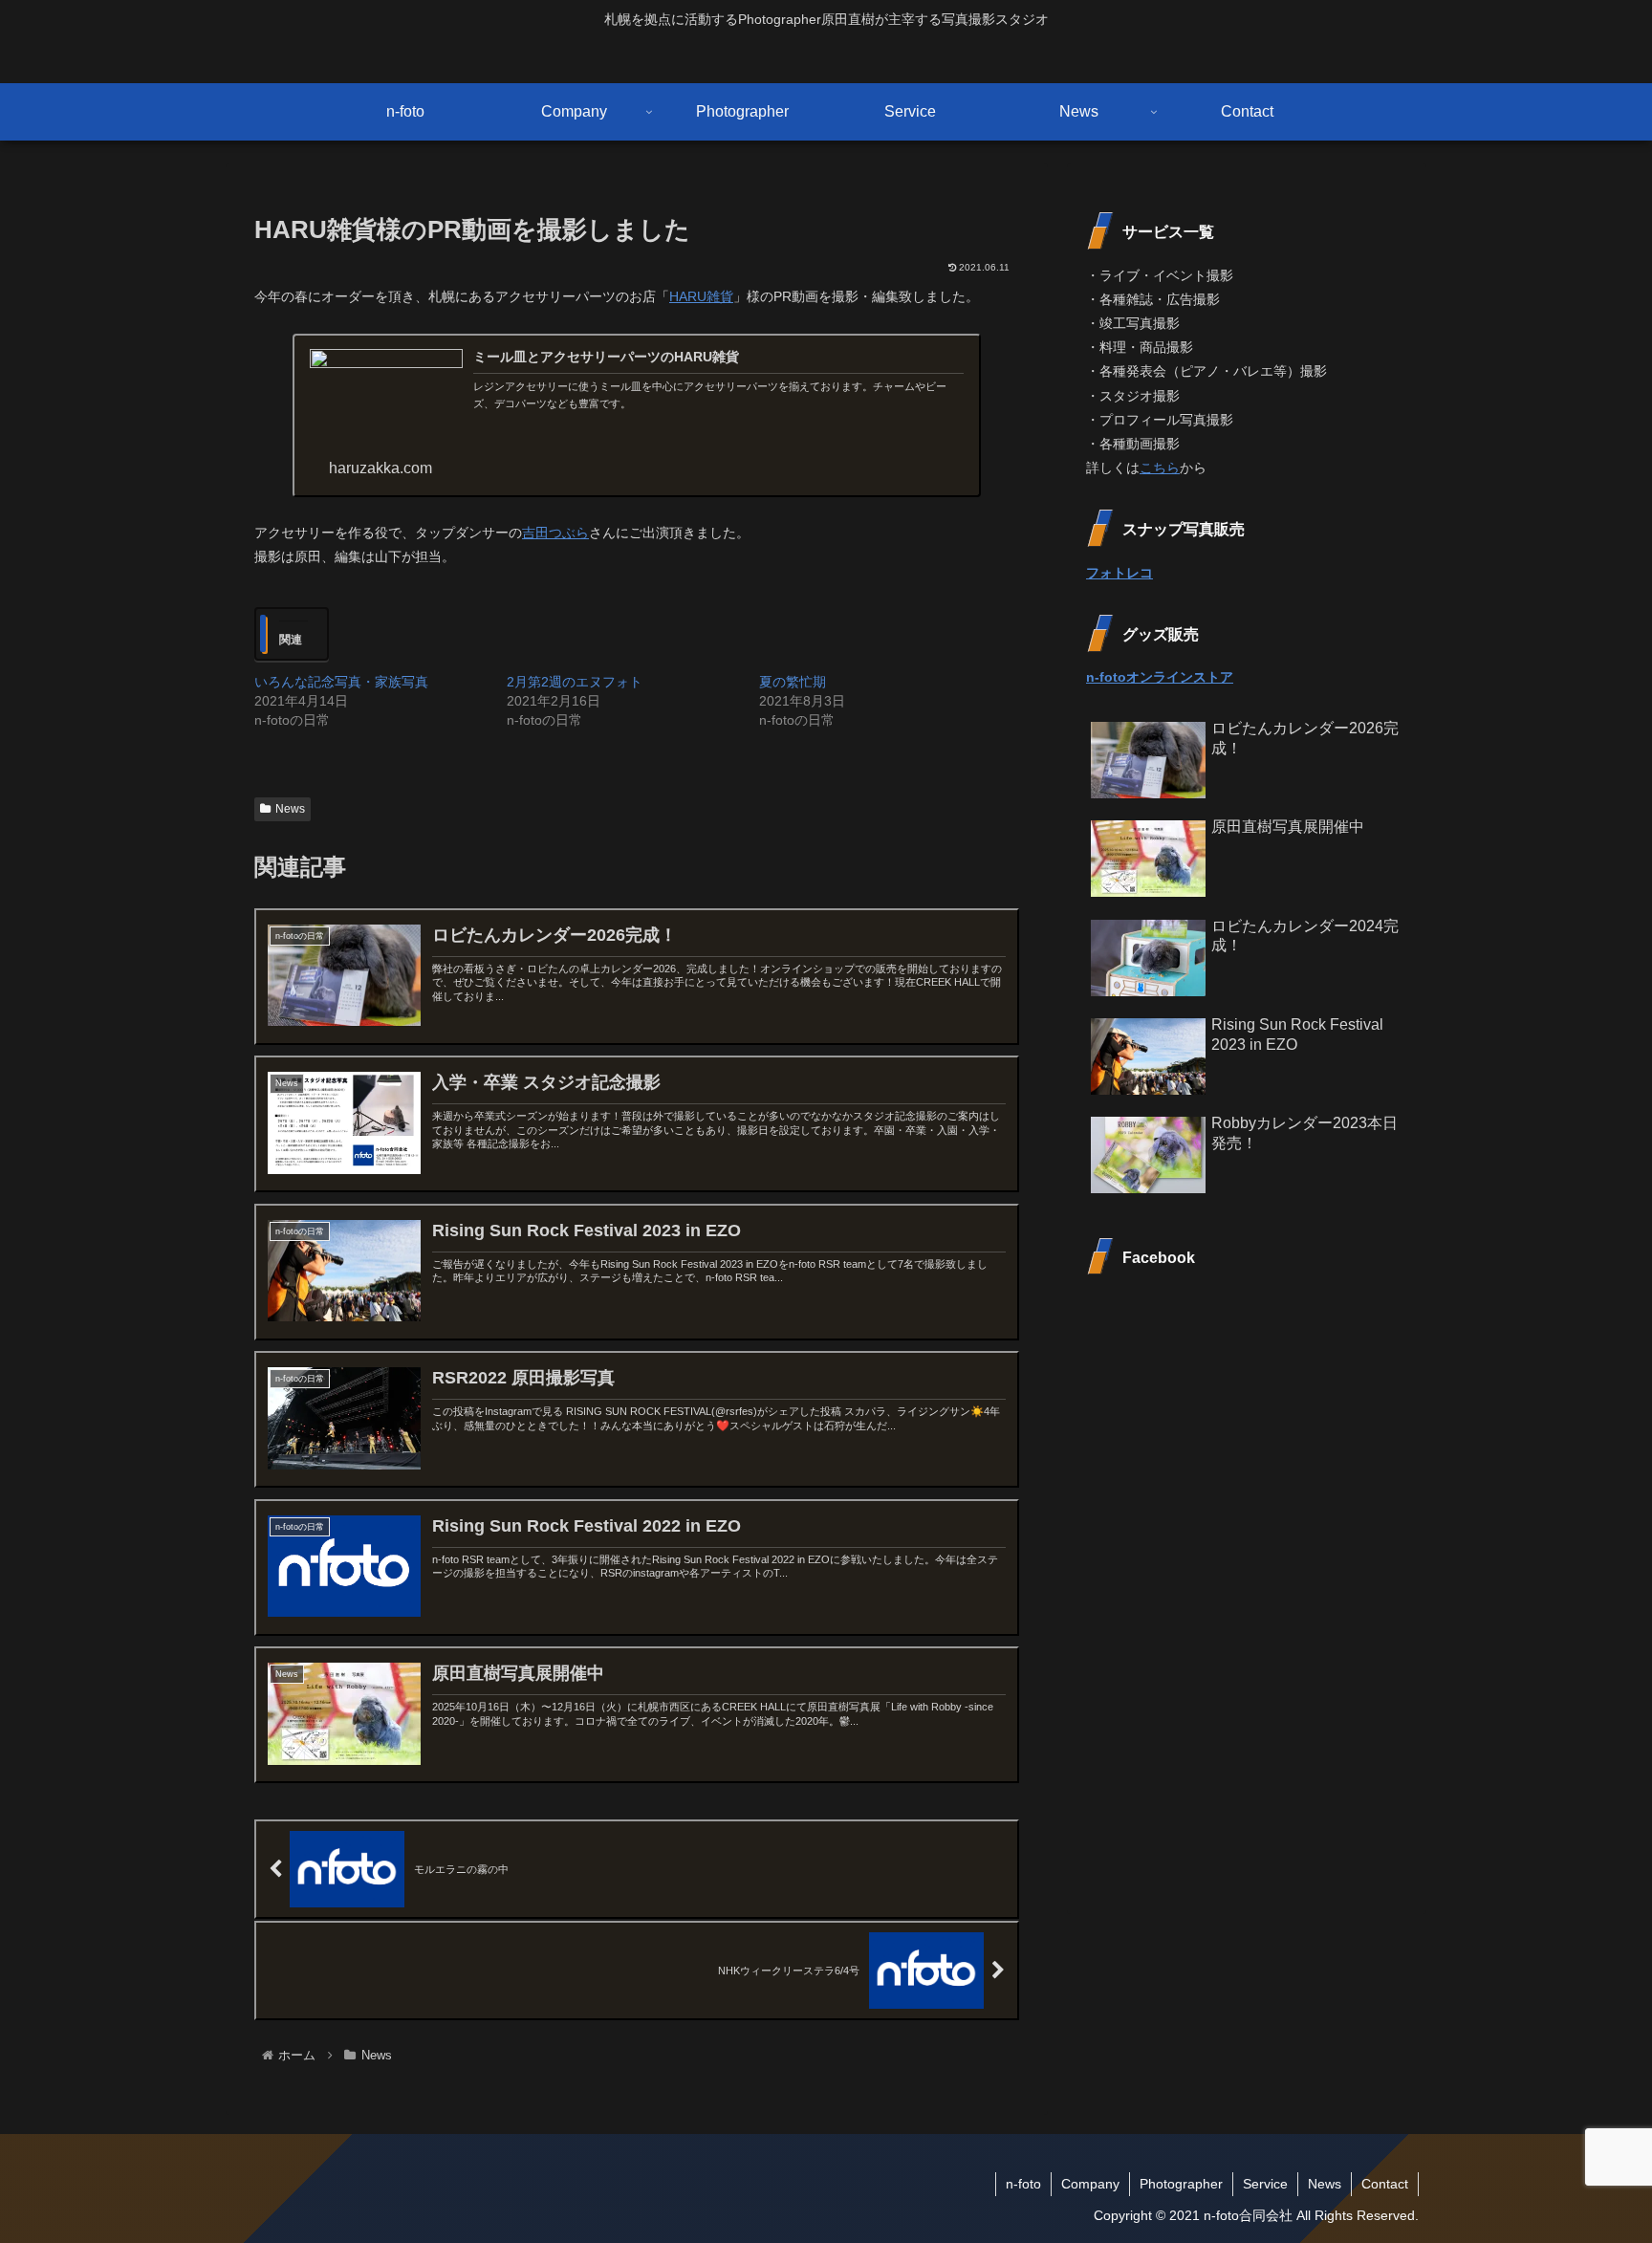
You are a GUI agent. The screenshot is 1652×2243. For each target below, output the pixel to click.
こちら (1160, 468)
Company (1090, 2184)
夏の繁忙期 (793, 682)
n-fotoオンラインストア (1160, 677)
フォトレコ (1119, 573)
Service (1265, 2184)
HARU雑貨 (701, 296)
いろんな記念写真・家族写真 (341, 682)
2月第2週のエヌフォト (575, 682)
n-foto (1023, 2184)
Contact (1385, 2184)
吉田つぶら (555, 533)
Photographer (1181, 2184)
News (290, 809)
